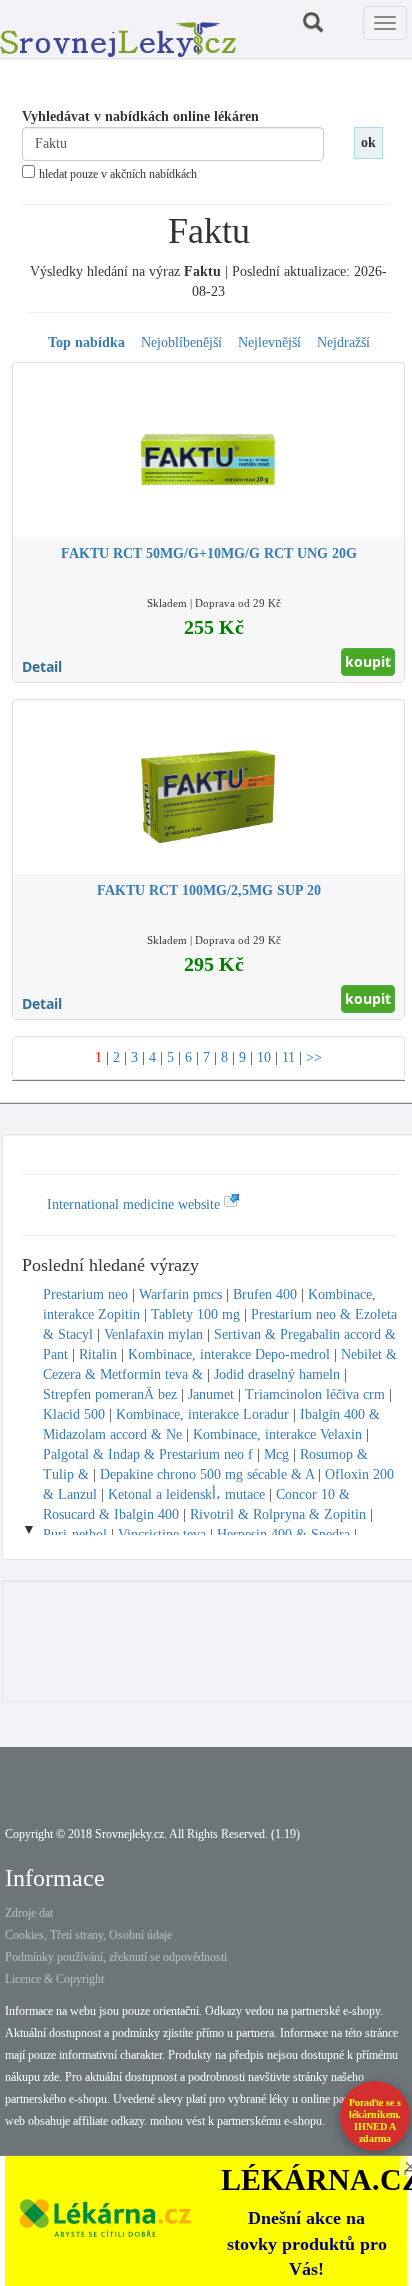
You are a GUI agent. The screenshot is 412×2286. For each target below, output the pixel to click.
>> (314, 1057)
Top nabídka (86, 342)
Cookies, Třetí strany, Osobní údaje (88, 1935)
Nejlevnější (269, 342)
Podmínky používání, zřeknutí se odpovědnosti (116, 1957)
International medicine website (135, 1204)
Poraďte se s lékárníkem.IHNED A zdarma (375, 2120)
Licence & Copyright (54, 1979)
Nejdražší (343, 342)
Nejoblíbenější (181, 342)
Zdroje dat (29, 1913)
